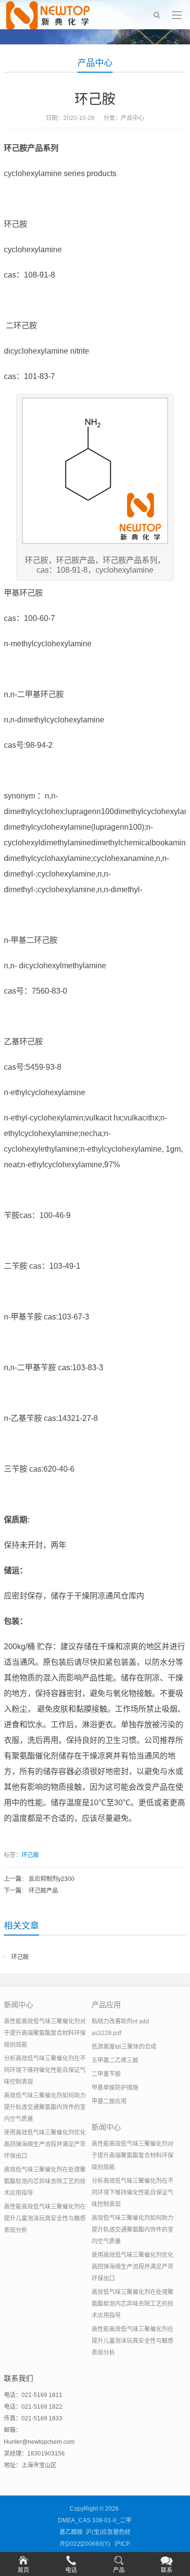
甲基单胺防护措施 (115, 2088)
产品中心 (95, 63)
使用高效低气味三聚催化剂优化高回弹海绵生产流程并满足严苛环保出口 (45, 2144)
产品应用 (106, 2005)
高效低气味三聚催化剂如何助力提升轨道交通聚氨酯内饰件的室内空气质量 (45, 2107)
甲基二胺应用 (109, 2101)
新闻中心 (19, 2005)
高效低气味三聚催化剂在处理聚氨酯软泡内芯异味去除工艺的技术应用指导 (45, 2181)
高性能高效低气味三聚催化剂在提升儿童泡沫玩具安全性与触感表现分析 (45, 2218)
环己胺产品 (43, 1891)
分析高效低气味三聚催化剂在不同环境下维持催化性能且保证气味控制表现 (45, 2070)
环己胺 (30, 1855)
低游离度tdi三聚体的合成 (124, 2047)
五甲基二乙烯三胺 (115, 2060)
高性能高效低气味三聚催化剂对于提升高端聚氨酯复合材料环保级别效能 (45, 2033)
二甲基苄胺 (106, 2074)
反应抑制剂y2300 (52, 1879)
